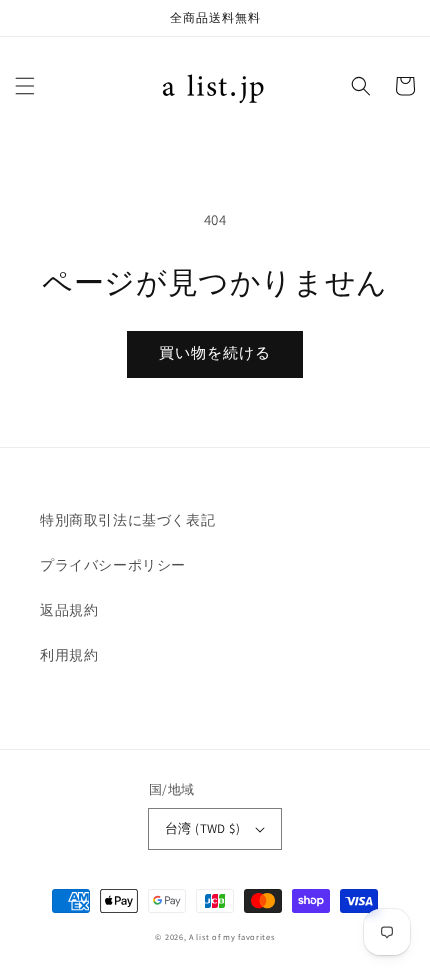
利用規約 (69, 655)
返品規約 (69, 610)
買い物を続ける (215, 352)
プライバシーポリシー (113, 565)
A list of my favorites (231, 936)
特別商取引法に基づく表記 (127, 520)
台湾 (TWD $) (202, 828)
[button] (25, 86)
